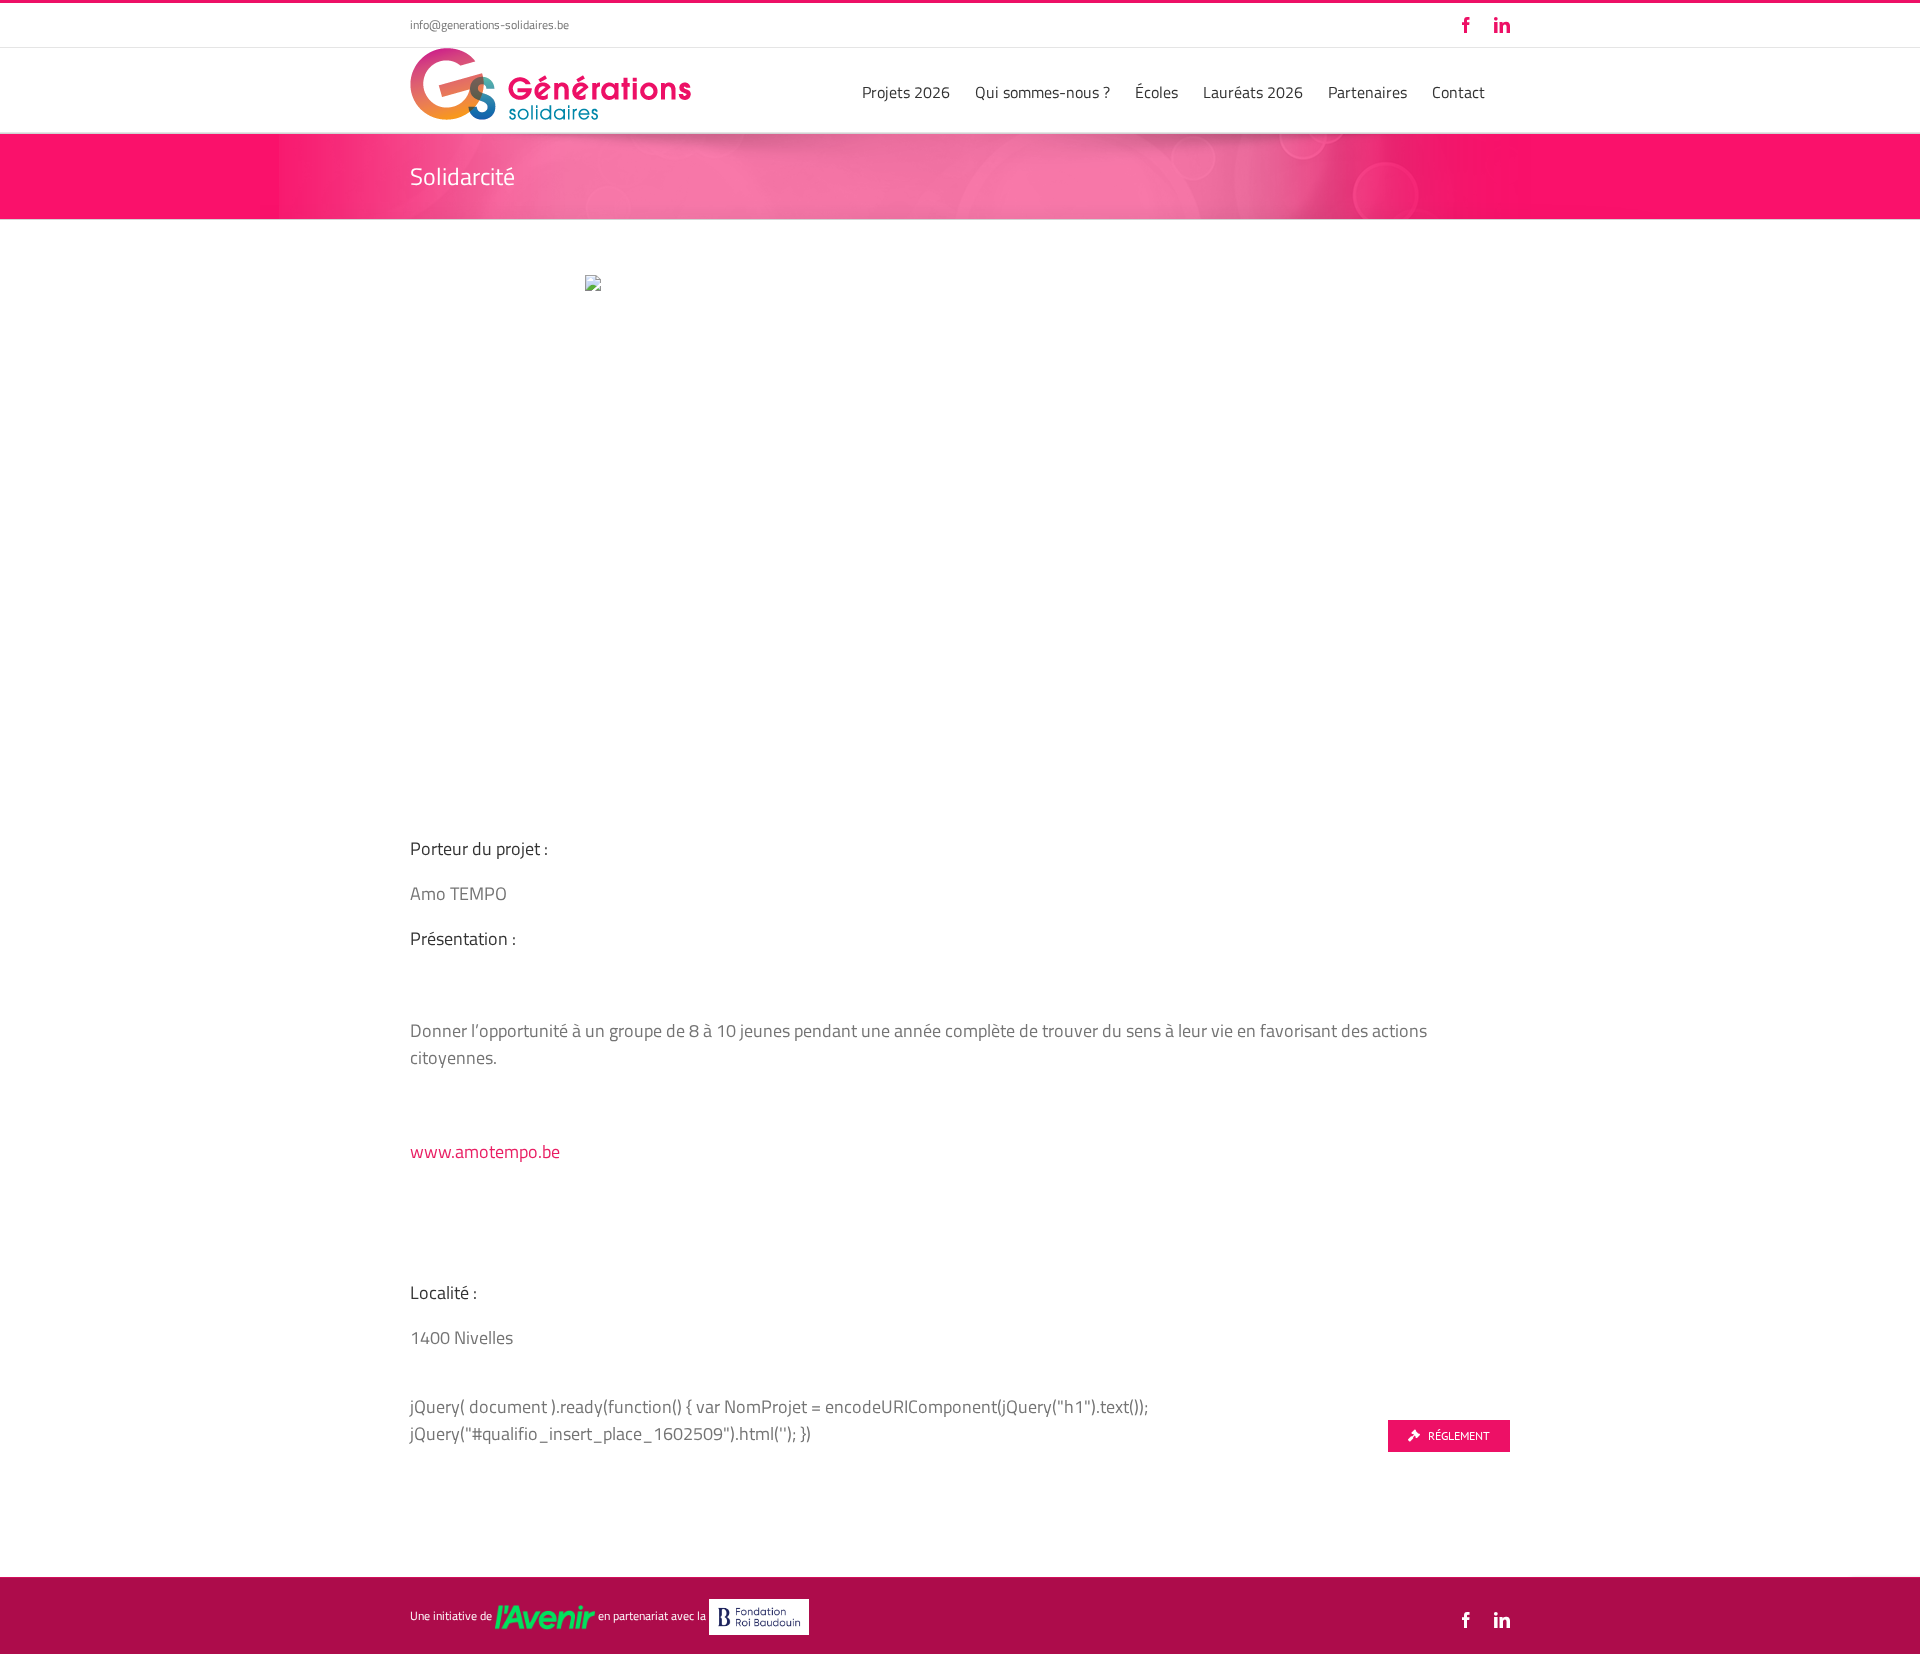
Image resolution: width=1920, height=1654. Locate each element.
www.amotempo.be (485, 1151)
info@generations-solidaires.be (489, 24)
